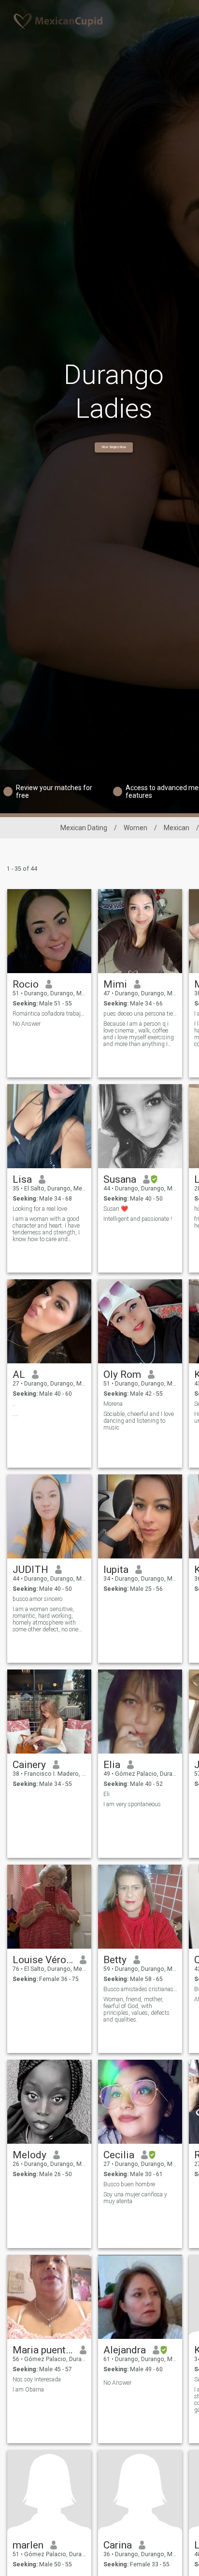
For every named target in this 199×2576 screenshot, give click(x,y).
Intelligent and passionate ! (138, 1219)
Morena (113, 1404)
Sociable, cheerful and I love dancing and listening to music (139, 1421)
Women (135, 828)
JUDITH (30, 1570)
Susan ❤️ (116, 1209)
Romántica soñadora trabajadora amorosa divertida (50, 1014)
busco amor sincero (37, 1599)
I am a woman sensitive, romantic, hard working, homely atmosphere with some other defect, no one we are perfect (45, 1619)
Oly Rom (122, 1374)
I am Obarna (28, 2390)
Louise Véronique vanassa (43, 1960)
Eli (107, 1794)
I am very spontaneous (132, 1804)
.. (14, 1404)
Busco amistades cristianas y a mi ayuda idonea (140, 1989)
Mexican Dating (84, 828)
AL (19, 1374)
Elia (112, 1765)
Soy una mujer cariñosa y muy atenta (135, 2198)
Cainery (29, 1765)
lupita (116, 1570)
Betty (115, 1960)
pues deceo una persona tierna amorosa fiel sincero (140, 1014)
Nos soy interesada (37, 2379)
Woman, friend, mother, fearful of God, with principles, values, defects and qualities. (136, 2010)
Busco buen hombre (129, 2184)
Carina (118, 2545)
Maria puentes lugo (43, 2350)
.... (15, 1414)
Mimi (115, 984)
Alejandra (125, 2350)
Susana (120, 1179)
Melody (29, 2155)
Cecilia (119, 2155)
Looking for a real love (40, 1209)
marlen (28, 2545)
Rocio (26, 984)
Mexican (177, 828)
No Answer (27, 1024)
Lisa (22, 1179)
